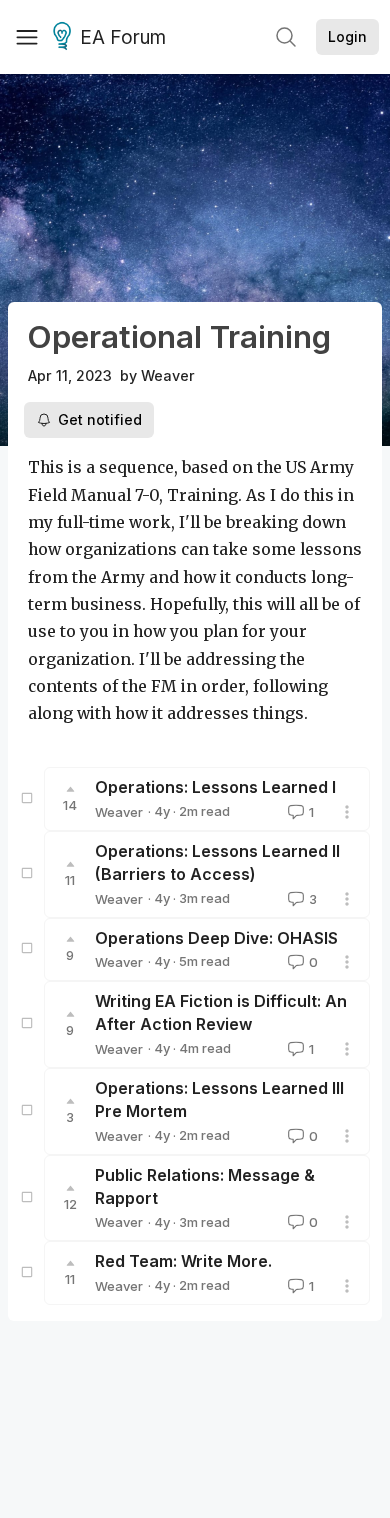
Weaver (168, 375)
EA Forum (123, 37)
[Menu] (27, 37)
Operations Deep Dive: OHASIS (216, 938)
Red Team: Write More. (183, 1261)
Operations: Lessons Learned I (215, 787)
